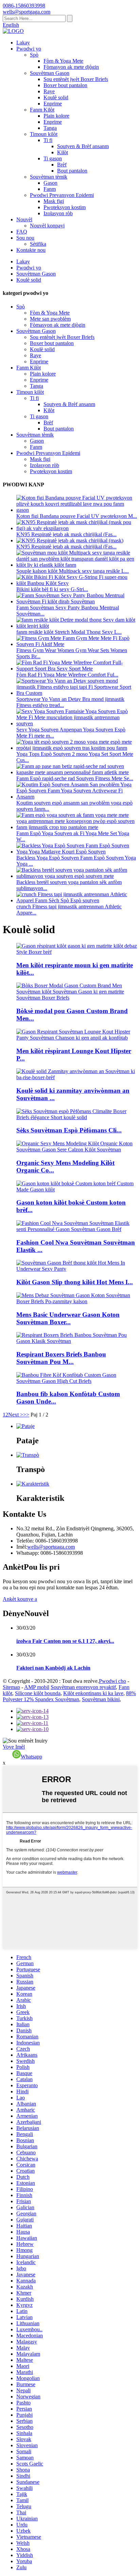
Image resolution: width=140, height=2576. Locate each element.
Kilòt (63, 152)
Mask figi (54, 201)
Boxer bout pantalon (65, 85)
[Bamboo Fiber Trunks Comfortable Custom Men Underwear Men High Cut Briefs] (77, 1381)
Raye (49, 91)
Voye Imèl (14, 1747)
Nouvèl (24, 219)
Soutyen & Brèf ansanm (83, 146)
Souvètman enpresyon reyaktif (83, 1687)
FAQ (22, 232)
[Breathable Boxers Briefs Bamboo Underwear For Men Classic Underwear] (77, 1341)
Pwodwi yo (29, 49)
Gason (50, 183)
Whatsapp (31, 1757)
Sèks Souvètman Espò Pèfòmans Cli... (69, 1130)
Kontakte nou (31, 250)
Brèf (62, 165)
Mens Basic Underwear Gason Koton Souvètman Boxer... (68, 1318)
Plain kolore (56, 116)
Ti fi (48, 140)
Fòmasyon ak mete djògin (71, 67)
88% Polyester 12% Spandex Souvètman (69, 1696)
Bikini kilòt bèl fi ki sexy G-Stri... (52, 589)
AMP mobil (37, 1687)
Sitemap (11, 1687)
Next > (16, 1415)
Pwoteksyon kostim (65, 207)
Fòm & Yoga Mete (63, 61)
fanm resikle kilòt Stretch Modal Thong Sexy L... (69, 632)
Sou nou (25, 238)
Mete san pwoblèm (50, 319)
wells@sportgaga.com (51, 1547)
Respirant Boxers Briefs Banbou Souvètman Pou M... (61, 1358)
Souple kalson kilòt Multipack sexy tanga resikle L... (73, 571)
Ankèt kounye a (20, 1599)
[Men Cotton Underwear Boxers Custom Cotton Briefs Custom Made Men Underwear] (77, 1190)
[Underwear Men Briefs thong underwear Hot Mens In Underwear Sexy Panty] (77, 1269)
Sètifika (38, 244)
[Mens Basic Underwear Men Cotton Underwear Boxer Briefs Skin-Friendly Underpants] (77, 1301)
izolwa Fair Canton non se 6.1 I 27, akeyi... (65, 1641)
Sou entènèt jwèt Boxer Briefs (76, 79)
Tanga (50, 128)
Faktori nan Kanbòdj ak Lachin (53, 1668)
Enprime (53, 104)
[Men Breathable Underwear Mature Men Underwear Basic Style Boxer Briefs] (77, 952)
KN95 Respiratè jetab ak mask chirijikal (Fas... (66, 534)
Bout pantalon (72, 171)
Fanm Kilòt (42, 110)
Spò (34, 55)
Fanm (50, 189)
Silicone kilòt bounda (38, 1693)
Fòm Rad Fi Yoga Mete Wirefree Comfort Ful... (67, 675)
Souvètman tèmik (49, 177)
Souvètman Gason (50, 73)
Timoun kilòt (44, 134)
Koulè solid (56, 97)
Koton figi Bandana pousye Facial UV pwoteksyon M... (77, 516)
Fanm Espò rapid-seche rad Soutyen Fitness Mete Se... (75, 778)
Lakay (23, 43)
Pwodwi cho (112, 1681)
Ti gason (53, 158)
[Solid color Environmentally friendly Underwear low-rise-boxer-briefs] (77, 1077)
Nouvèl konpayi (47, 226)
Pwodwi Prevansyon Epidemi (62, 195)
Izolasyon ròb (58, 213)
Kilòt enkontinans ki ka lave (93, 1693)
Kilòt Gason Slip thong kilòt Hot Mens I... (75, 1282)
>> (26, 1415)
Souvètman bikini (101, 1699)
